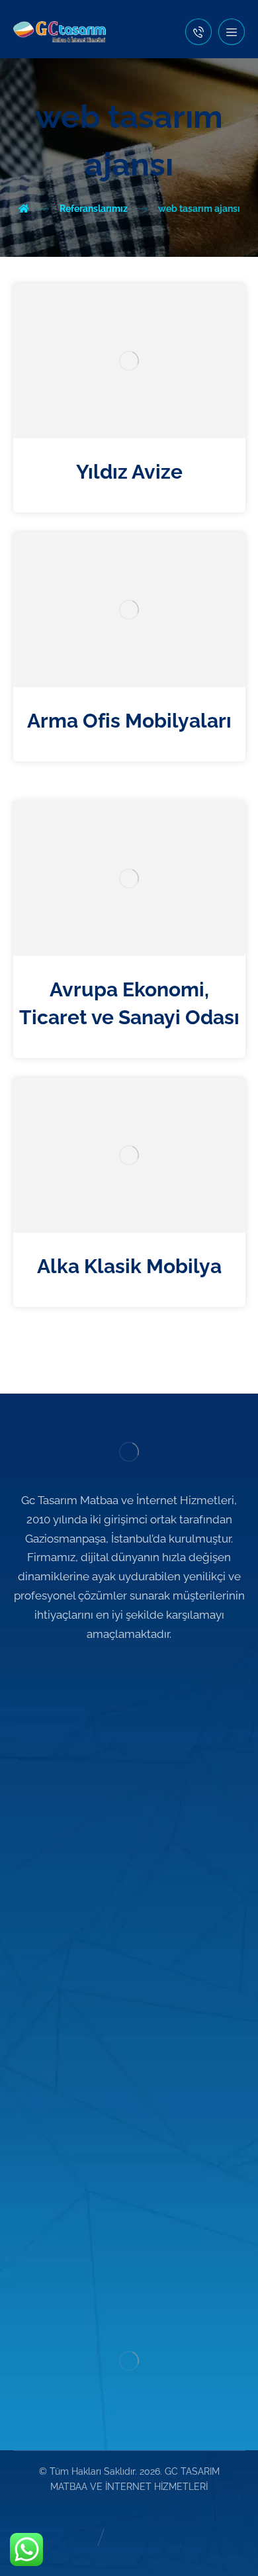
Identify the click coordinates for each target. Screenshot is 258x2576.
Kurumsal (137, 1801)
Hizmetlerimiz (137, 1822)
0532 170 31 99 (137, 2240)
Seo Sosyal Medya (137, 2011)
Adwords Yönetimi (137, 2031)
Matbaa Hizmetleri (137, 2052)
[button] (232, 32)
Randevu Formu (137, 1884)
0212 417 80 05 (137, 2220)
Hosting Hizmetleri (137, 2093)
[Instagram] (129, 1674)
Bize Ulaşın (137, 1904)
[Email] (149, 1674)
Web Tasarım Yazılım (137, 1990)
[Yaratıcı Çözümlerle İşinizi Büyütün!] (60, 32)
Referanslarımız (137, 1842)
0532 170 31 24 (137, 2261)
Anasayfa (137, 1781)
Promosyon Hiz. (137, 2072)
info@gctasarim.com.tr (137, 2281)
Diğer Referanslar (137, 1863)
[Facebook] (109, 1674)
